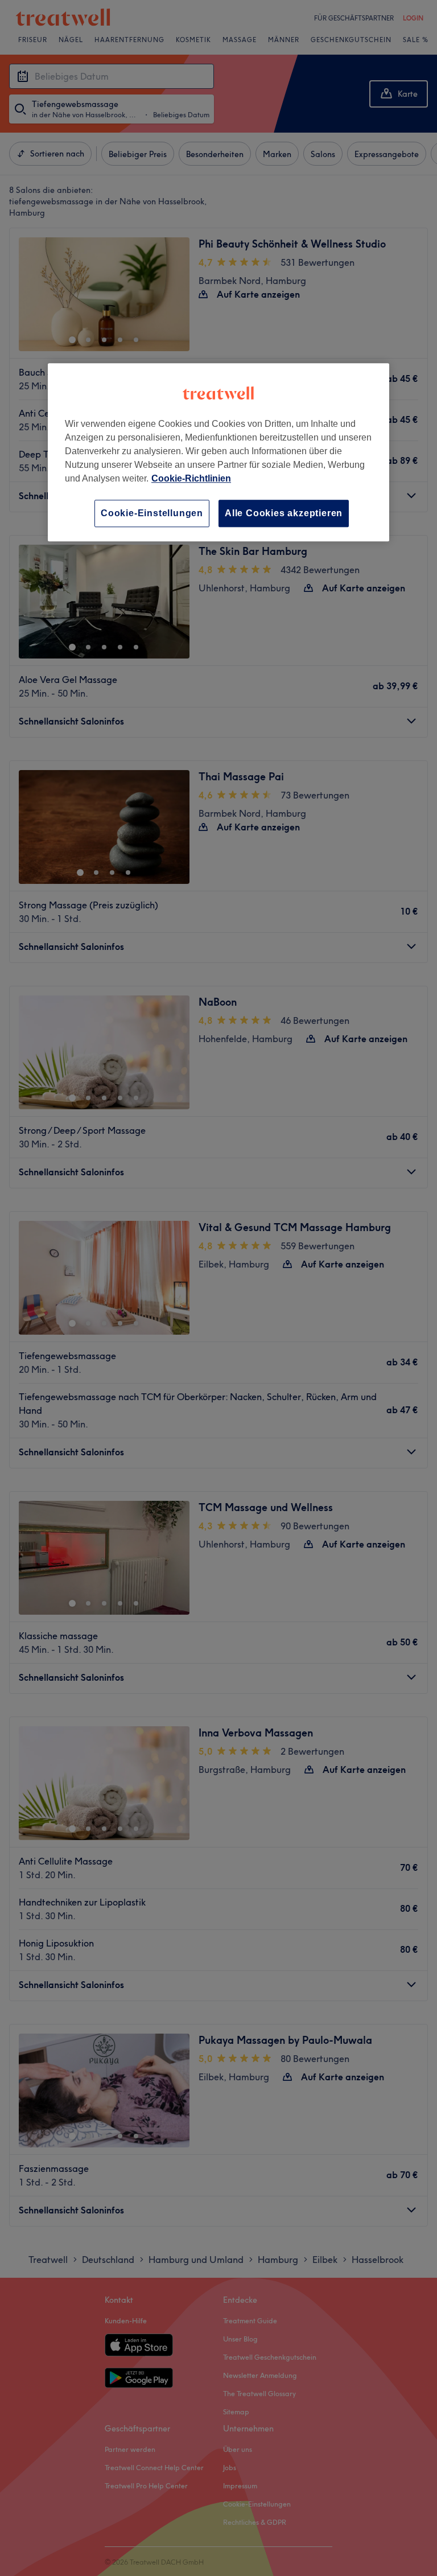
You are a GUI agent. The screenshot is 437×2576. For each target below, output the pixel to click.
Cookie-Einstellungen (152, 513)
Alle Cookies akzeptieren (284, 513)
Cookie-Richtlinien (191, 478)
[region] (218, 452)
